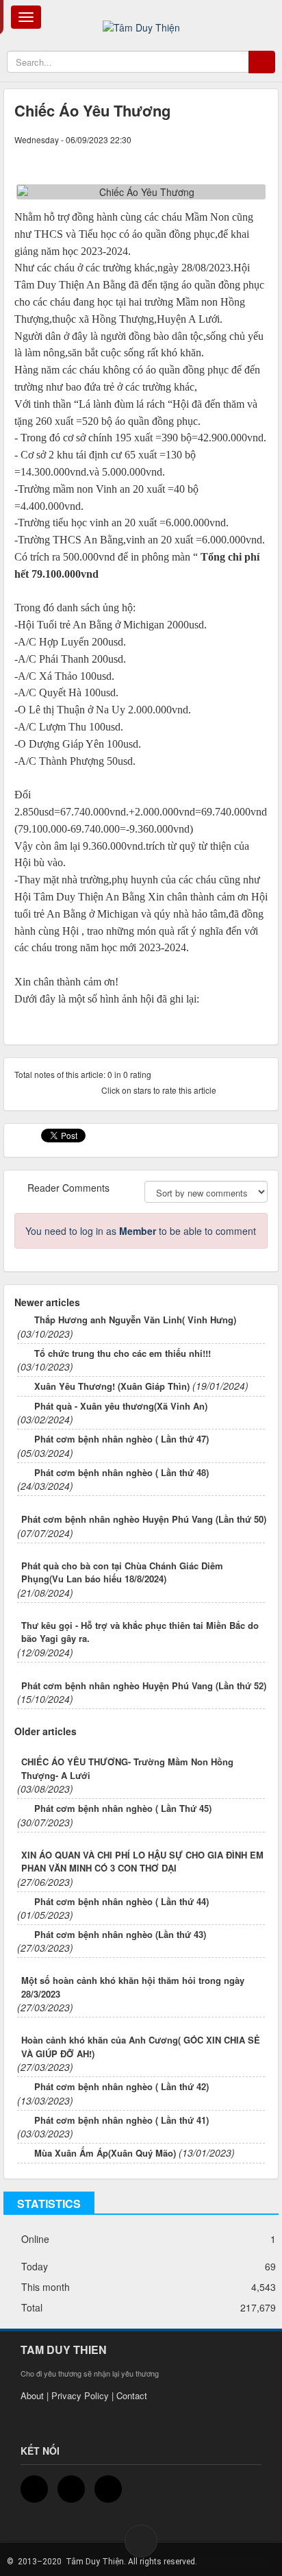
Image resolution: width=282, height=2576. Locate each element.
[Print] (234, 153)
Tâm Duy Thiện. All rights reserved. (130, 2562)
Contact (132, 2395)
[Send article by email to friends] (211, 153)
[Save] (257, 153)
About (32, 2395)
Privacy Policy (80, 2395)
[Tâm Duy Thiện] (141, 19)
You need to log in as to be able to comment (141, 1231)
